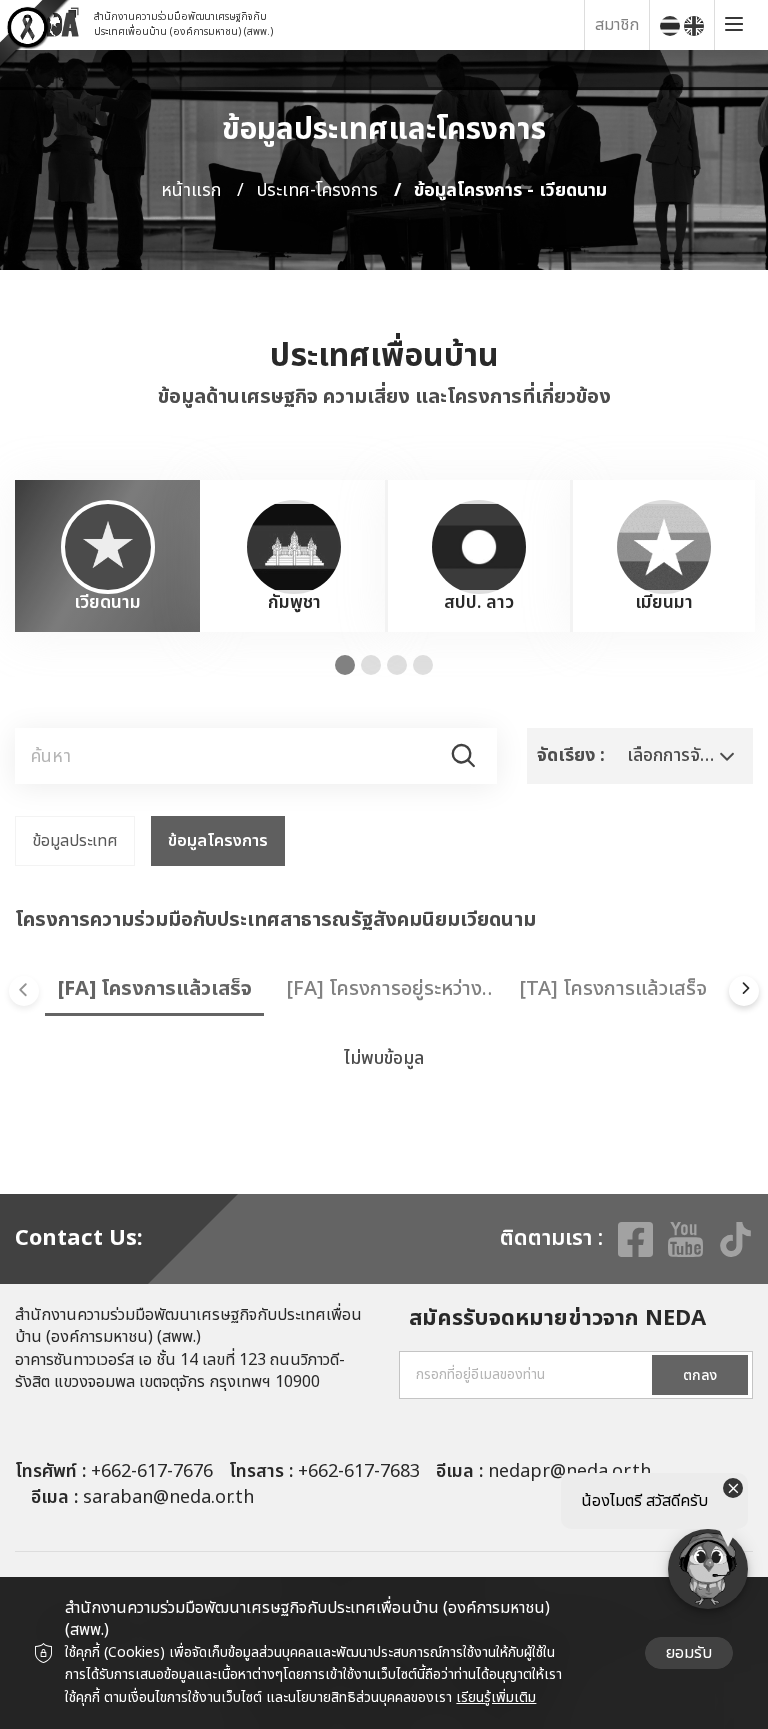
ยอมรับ (689, 1653)
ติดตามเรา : (551, 1239)
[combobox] (640, 756)
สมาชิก (617, 25)
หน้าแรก (191, 190)
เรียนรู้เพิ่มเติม (496, 1697)
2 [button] (371, 665)
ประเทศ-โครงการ (317, 190)
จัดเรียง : (571, 755)
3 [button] (397, 665)
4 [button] (423, 665)
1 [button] (345, 665)
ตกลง (700, 1375)
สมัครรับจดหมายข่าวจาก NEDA (557, 1319)
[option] (107, 556)
